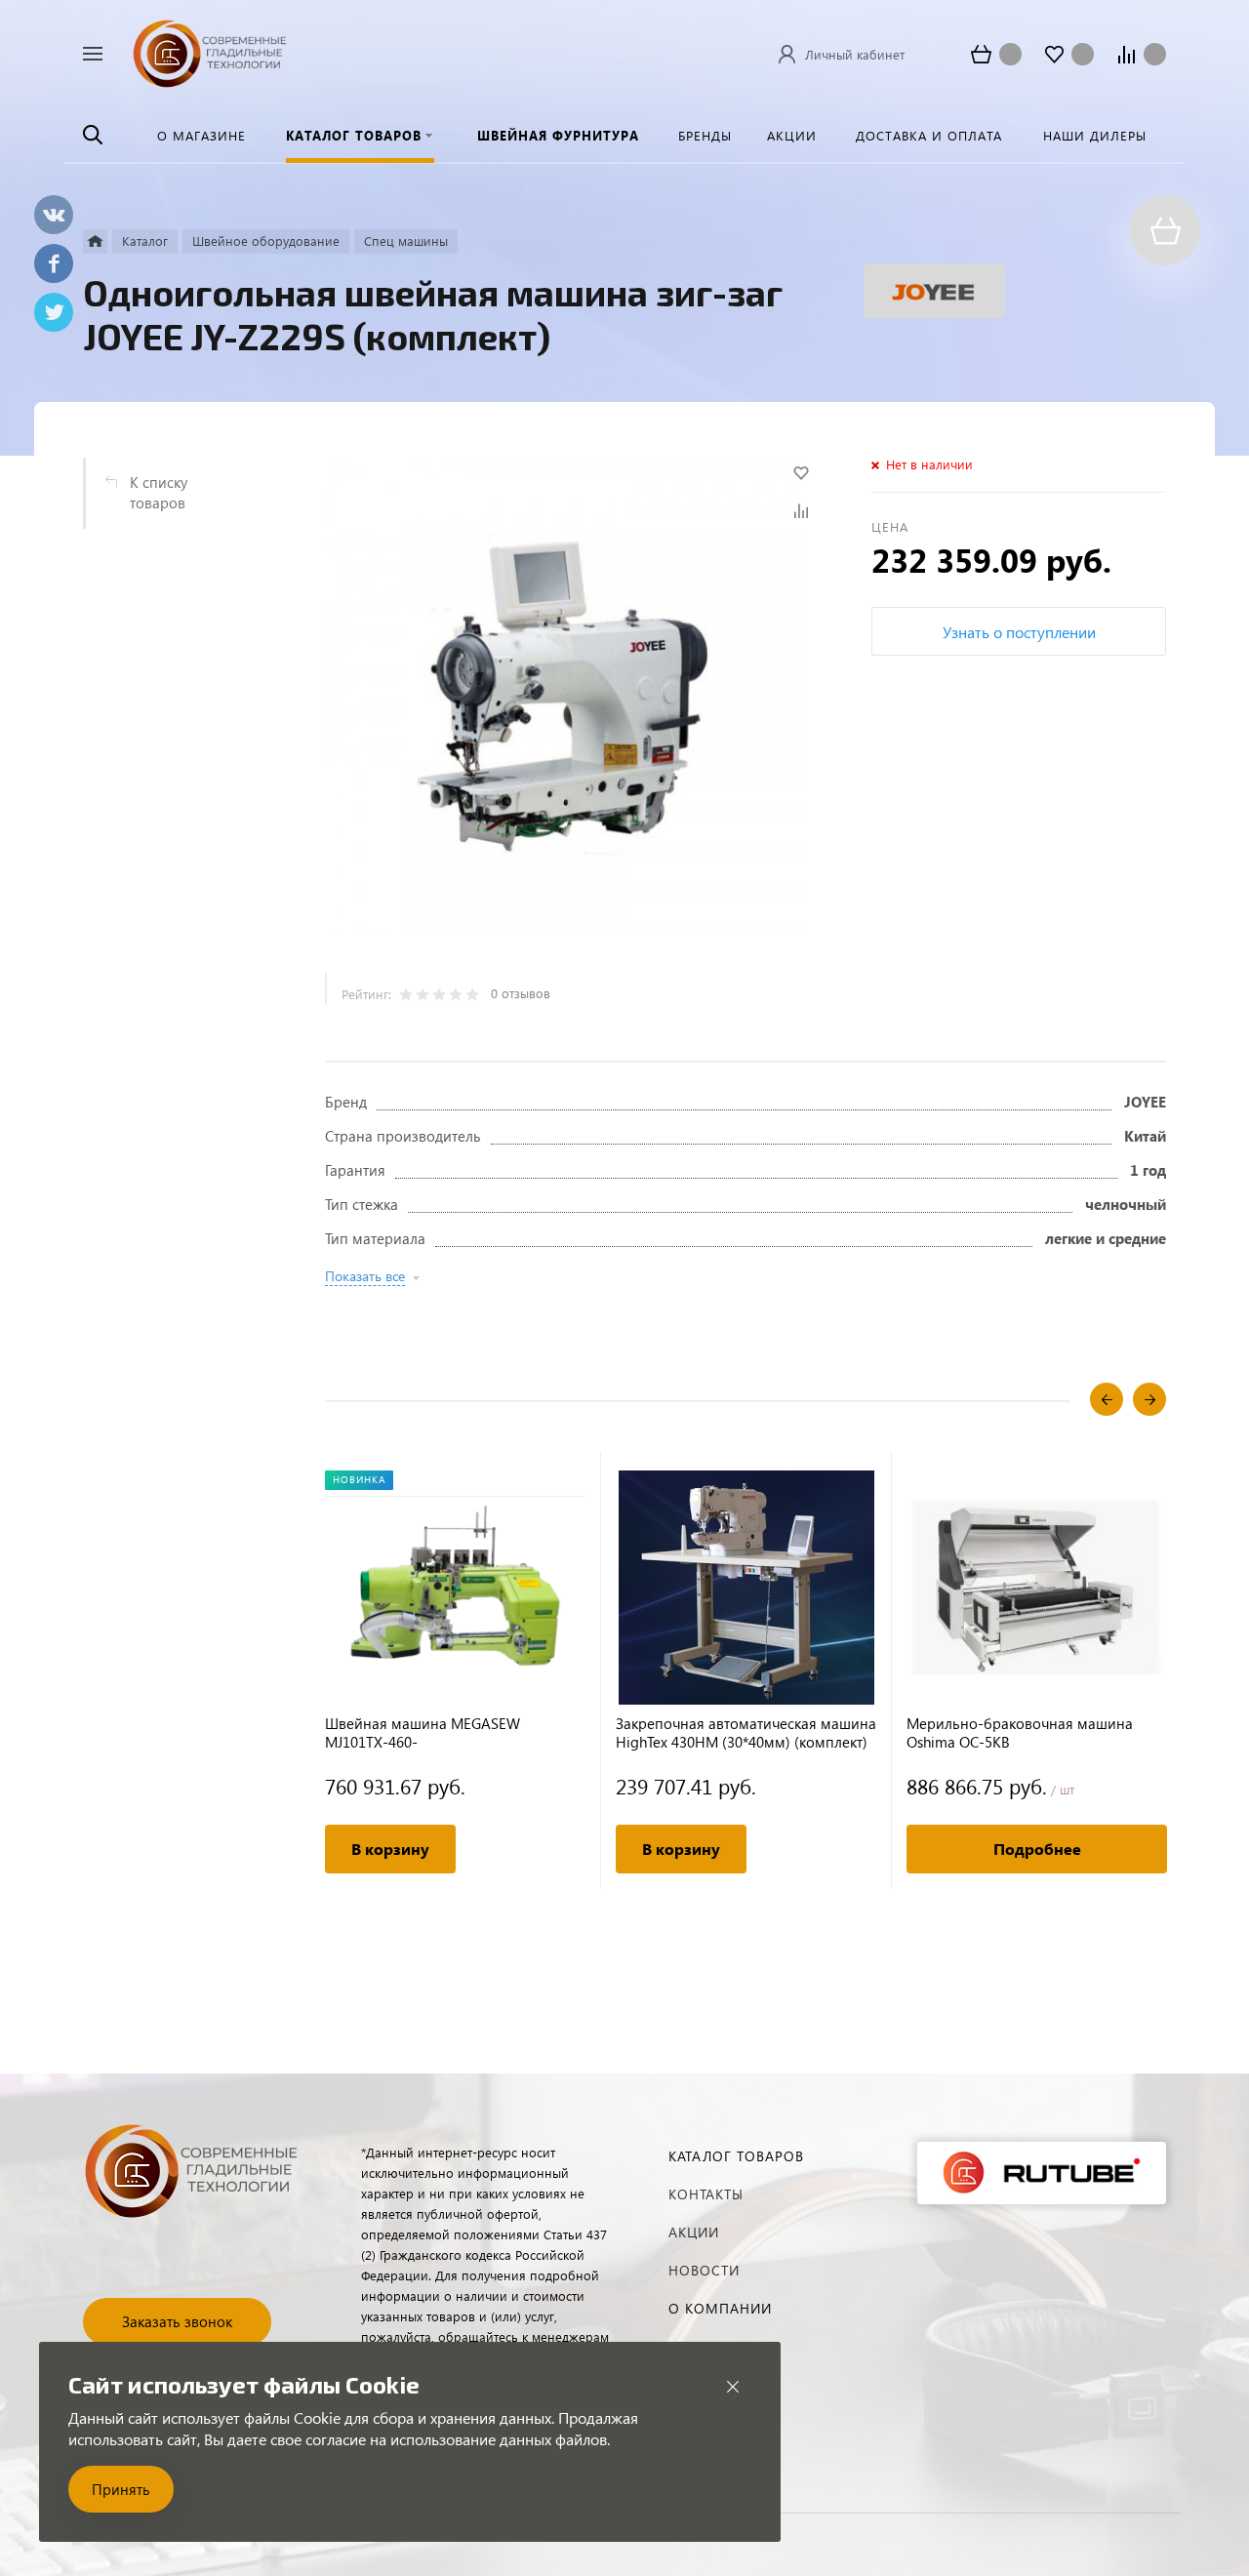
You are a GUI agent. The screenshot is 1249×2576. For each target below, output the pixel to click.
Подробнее (1037, 1849)
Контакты (706, 2194)
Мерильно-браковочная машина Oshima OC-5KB (1020, 1733)
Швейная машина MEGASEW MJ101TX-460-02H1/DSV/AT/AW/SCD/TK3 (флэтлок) (449, 1733)
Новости (704, 2270)
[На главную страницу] (210, 51)
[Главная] (95, 241)
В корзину (390, 1849)
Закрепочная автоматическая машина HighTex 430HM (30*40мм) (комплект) (746, 1733)
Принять (121, 2489)
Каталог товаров (736, 2156)
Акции (694, 2232)
